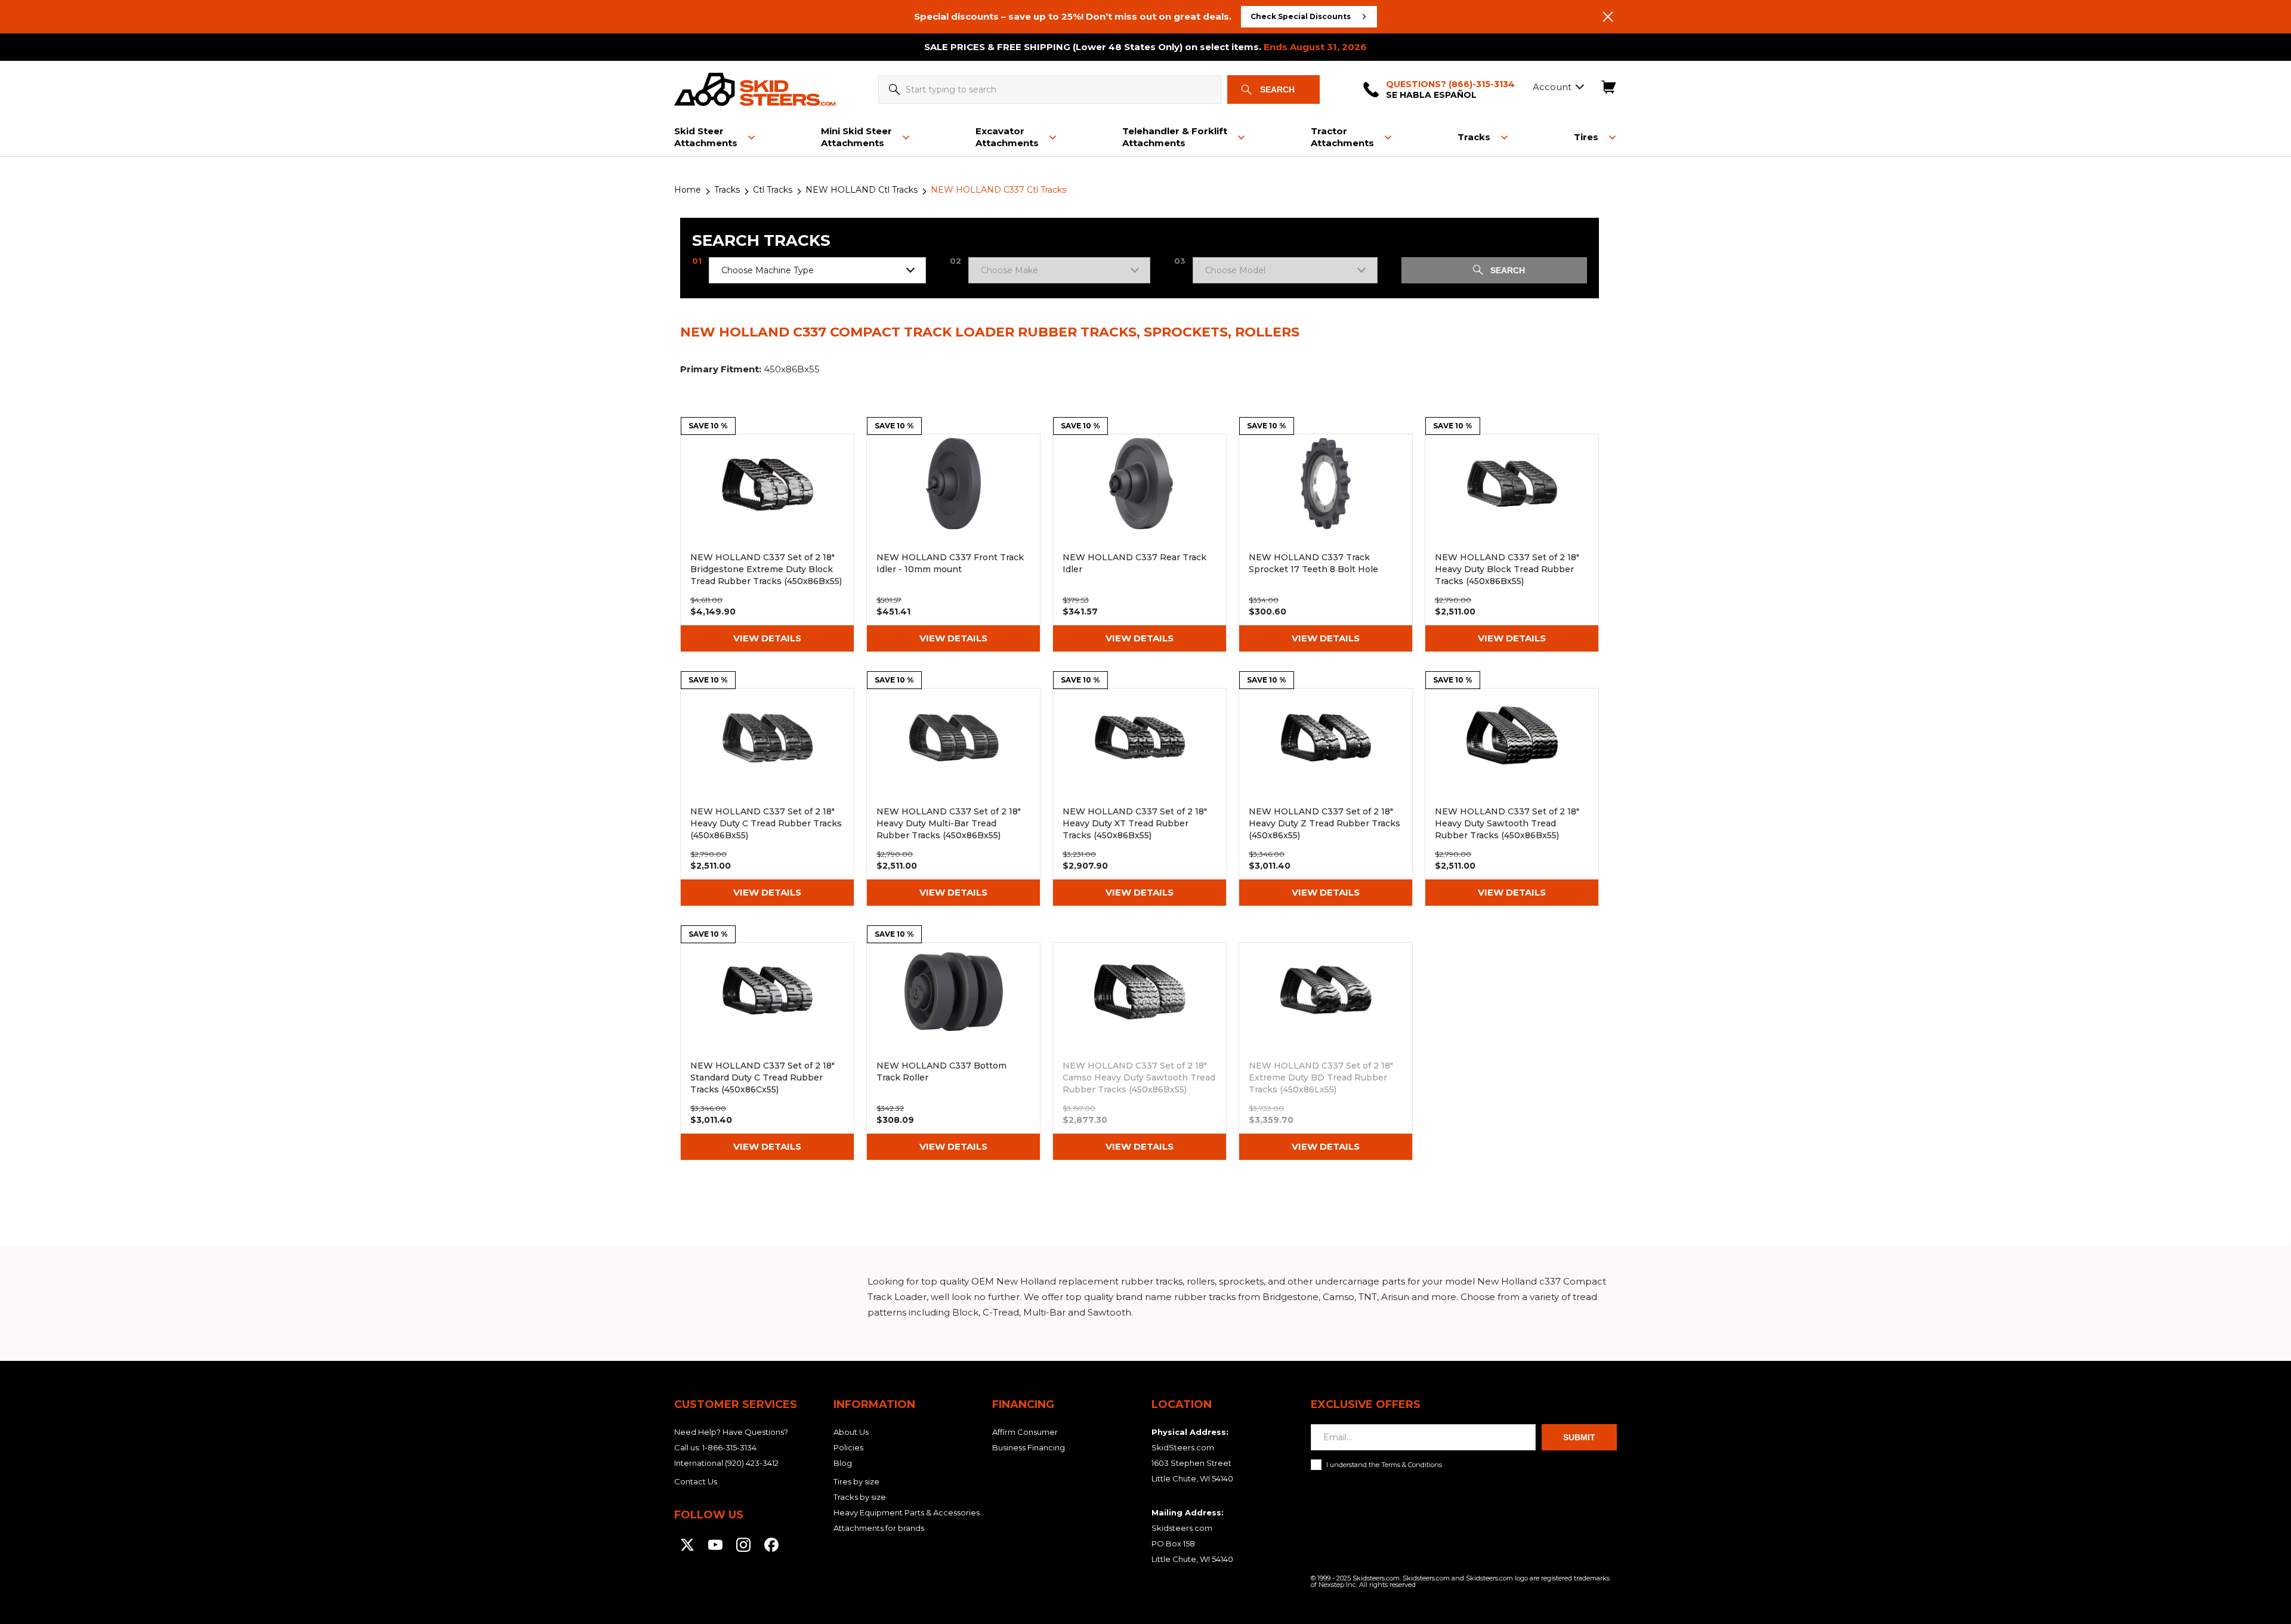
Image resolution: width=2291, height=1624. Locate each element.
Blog (843, 1463)
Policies (848, 1447)
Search (1277, 89)
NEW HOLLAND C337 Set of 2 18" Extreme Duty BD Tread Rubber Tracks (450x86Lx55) (1326, 1051)
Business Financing (1029, 1447)
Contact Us (696, 1481)
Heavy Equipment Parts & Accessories (907, 1512)
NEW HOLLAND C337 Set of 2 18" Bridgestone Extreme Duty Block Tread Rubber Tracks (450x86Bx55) (767, 543)
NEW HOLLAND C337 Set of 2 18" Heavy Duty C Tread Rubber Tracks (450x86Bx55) (767, 797)
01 (697, 261)
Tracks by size (860, 1497)
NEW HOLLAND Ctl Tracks (862, 190)
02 (955, 261)
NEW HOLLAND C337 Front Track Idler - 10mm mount (953, 543)
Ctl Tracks (773, 190)
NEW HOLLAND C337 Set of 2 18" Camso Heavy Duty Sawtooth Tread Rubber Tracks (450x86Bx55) (1140, 1051)
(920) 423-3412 (752, 1463)
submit (1579, 1437)
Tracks (727, 190)
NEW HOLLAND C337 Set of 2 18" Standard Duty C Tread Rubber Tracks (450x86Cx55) (767, 1051)
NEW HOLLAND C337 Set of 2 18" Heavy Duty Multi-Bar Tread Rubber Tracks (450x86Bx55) (953, 797)
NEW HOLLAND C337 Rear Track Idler (1140, 543)
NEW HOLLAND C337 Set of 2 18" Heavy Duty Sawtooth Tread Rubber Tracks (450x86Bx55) (1512, 797)
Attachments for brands (879, 1528)
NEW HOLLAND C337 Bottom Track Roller (953, 1051)
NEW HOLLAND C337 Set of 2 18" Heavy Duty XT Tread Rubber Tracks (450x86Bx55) (1140, 797)
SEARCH (1508, 270)
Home (688, 190)
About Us (851, 1432)
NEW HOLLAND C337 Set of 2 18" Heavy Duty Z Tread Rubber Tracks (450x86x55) (1326, 797)
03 (1180, 261)
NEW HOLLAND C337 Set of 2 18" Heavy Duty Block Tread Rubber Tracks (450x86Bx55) (1512, 543)
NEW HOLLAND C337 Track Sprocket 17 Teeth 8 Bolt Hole (1326, 543)
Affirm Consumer (1025, 1432)
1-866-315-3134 (729, 1447)
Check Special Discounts (1301, 16)
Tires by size (856, 1481)
